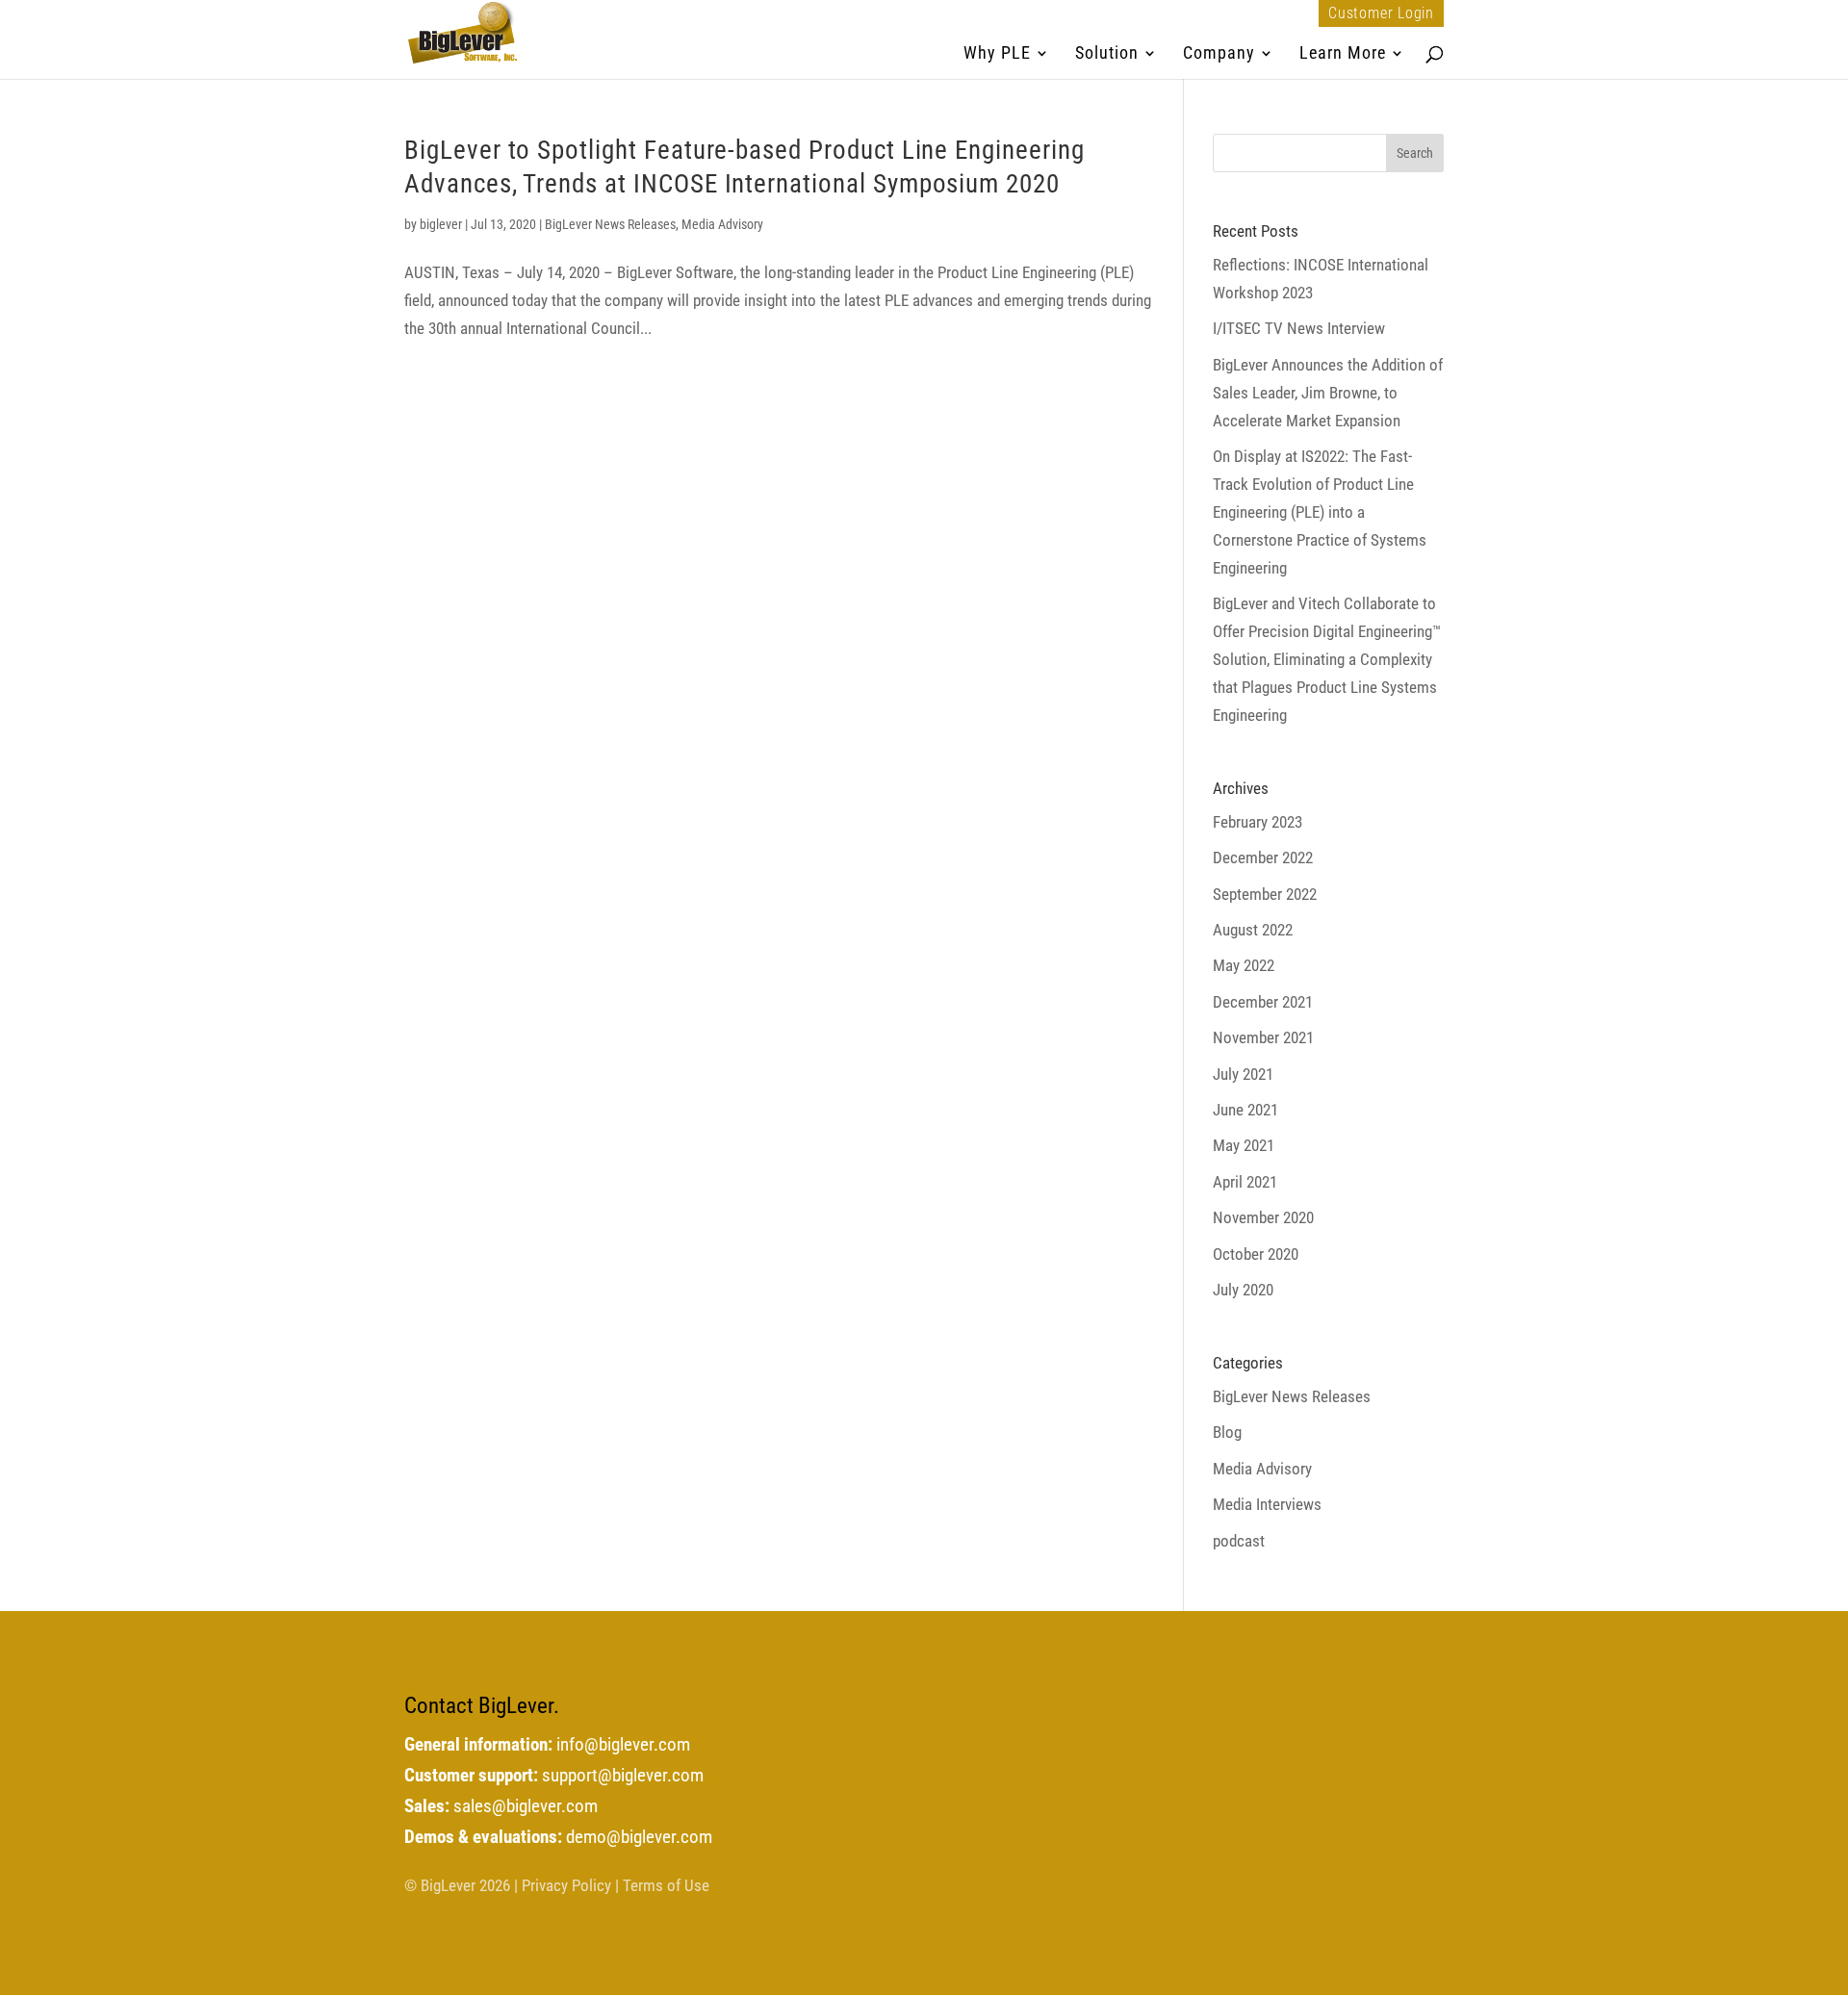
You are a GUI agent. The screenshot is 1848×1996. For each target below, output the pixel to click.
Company (1219, 54)
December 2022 (1263, 857)
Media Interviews (1267, 1504)
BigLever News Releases (610, 224)
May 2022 (1244, 965)
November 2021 (1263, 1037)
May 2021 (1244, 1145)
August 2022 (1253, 930)
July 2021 (1243, 1074)
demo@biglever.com (639, 1837)
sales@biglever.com (526, 1806)
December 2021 (1263, 1002)
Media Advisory (722, 224)
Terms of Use (666, 1885)
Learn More (1343, 54)
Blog (1227, 1432)
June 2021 (1245, 1110)
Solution (1107, 54)
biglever (441, 224)
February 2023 (1258, 822)
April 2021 (1245, 1182)
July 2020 (1243, 1290)
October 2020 (1256, 1254)
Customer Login (1381, 13)
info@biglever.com (623, 1745)
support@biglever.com (623, 1776)
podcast (1239, 1541)
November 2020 (1263, 1217)
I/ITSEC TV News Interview (1299, 328)
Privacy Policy (566, 1885)
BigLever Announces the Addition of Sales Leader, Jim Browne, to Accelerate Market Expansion (1328, 393)
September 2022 (1265, 894)
